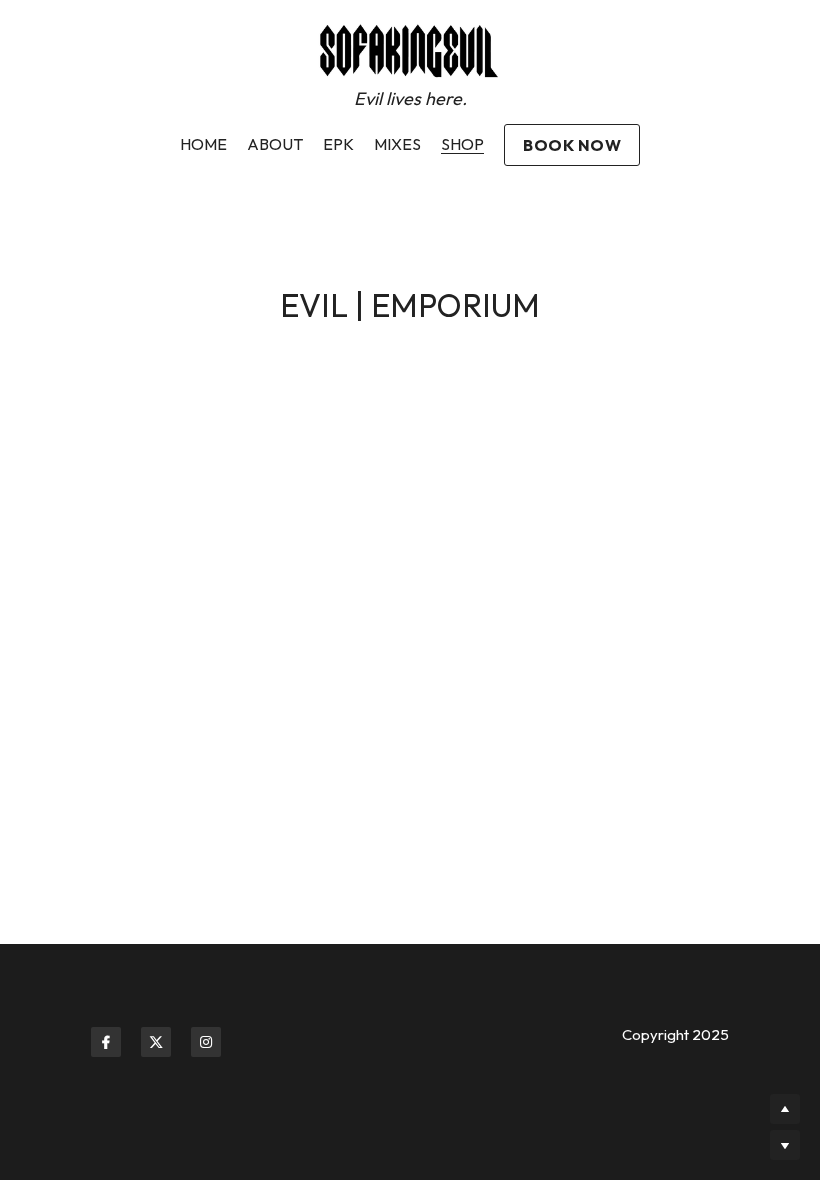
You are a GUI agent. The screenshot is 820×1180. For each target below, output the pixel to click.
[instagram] (206, 1042)
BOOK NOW (572, 145)
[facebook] (106, 1042)
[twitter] (156, 1042)
